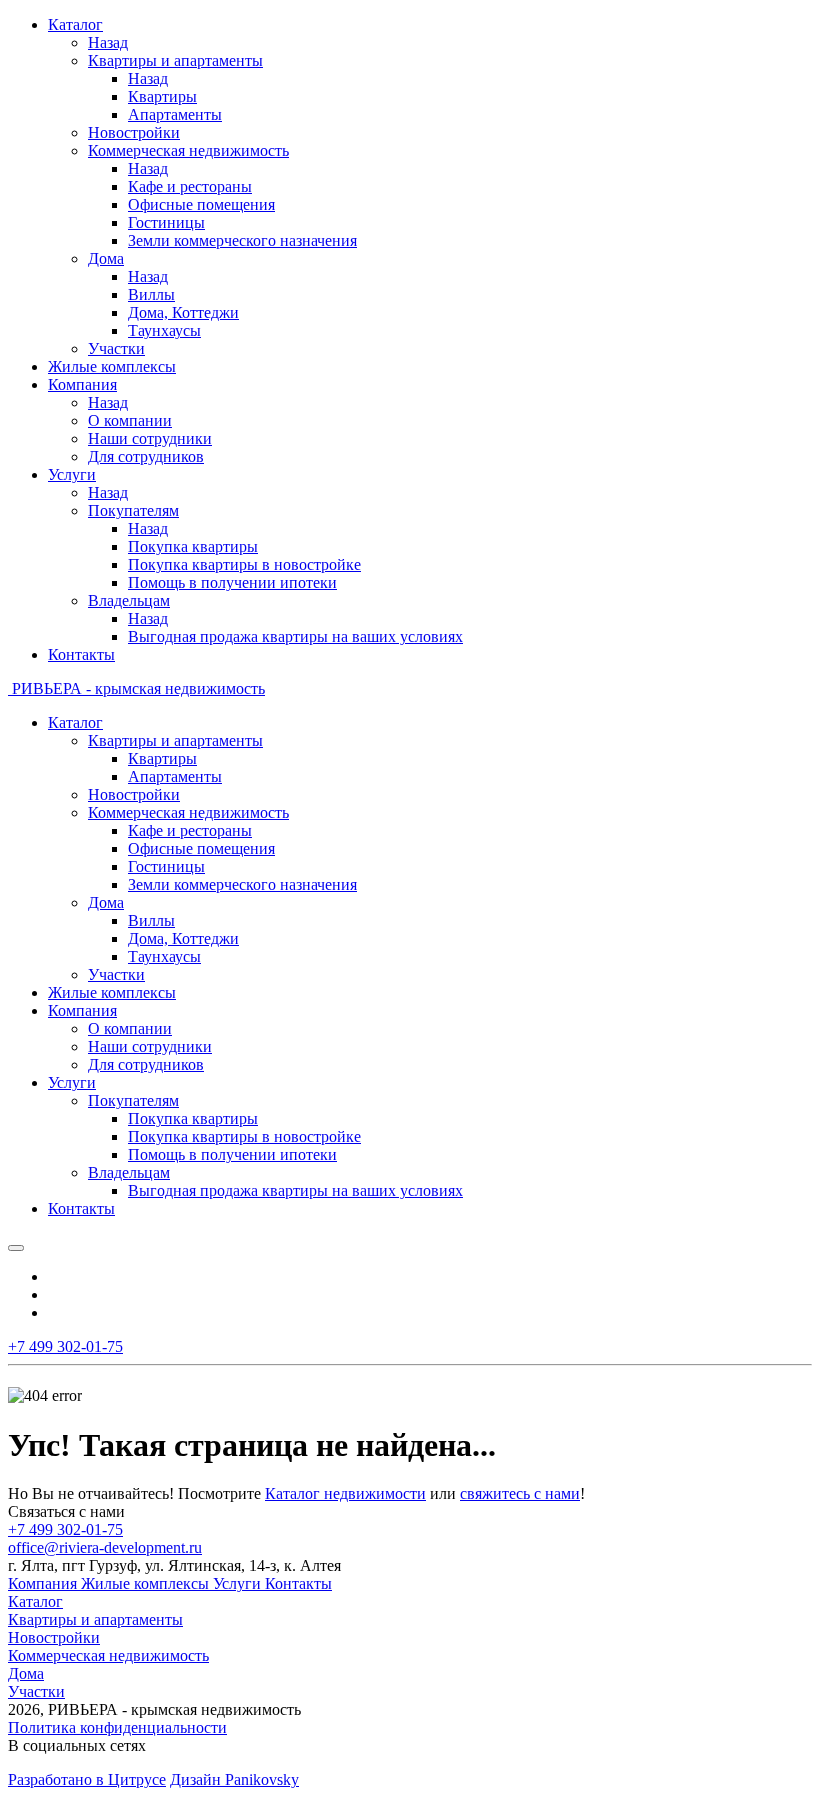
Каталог (35, 1601)
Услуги (239, 1583)
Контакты (298, 1583)
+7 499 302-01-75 (65, 1529)
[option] (430, 1277)
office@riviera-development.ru (105, 1547)
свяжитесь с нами (520, 1493)
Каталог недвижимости (345, 1493)
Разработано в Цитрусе (87, 1779)
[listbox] (410, 1295)
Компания (44, 1583)
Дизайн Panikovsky (234, 1779)
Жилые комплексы (147, 1583)
